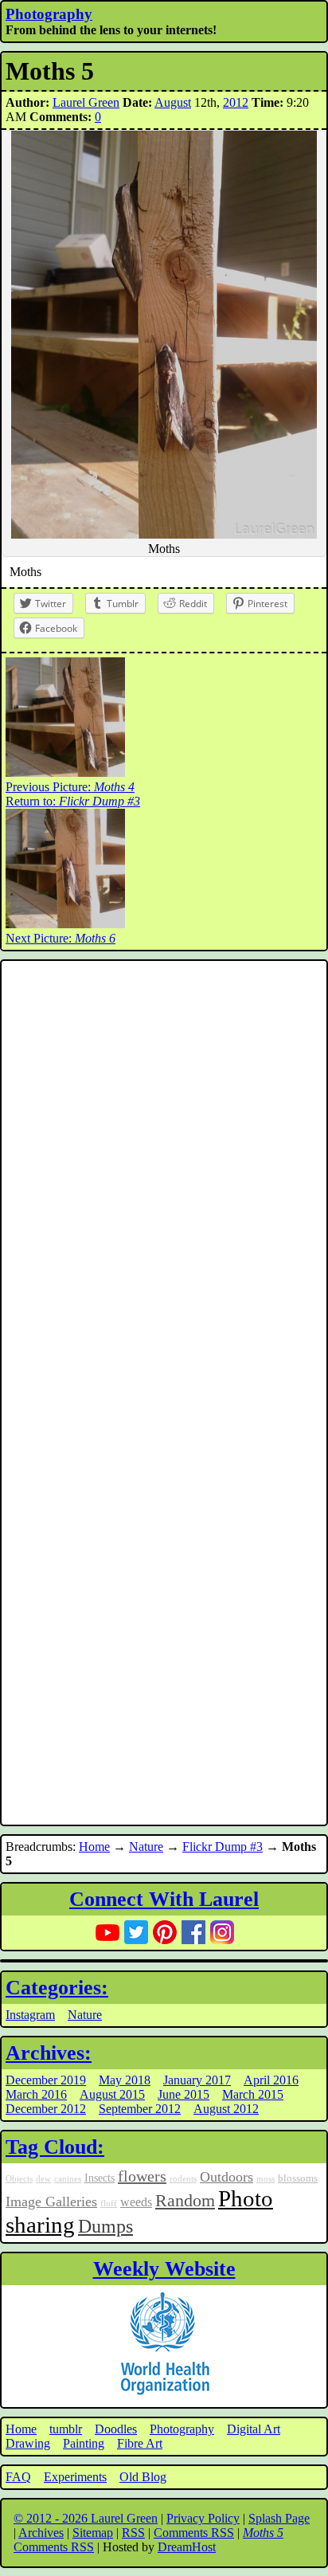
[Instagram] (222, 1932)
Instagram (30, 2015)
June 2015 (184, 2094)
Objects (19, 2179)
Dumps (105, 2226)
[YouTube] (107, 1932)
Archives (41, 2533)
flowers (142, 2176)
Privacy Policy (203, 2518)
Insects (100, 2178)
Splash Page (279, 2518)
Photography (49, 14)
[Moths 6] (65, 924)
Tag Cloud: (55, 2147)
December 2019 (46, 2080)
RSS (133, 2533)
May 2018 (125, 2080)
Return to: (73, 801)
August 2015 (112, 2094)
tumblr (66, 2429)
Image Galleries (51, 2202)
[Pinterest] (165, 1932)
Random (185, 2201)
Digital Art (254, 2429)
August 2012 (226, 2109)
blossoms (298, 2178)
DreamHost (187, 2547)
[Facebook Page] (193, 1932)
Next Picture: (61, 938)
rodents (183, 2179)
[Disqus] (164, 1178)
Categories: (57, 1988)
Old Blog (143, 2477)
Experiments (75, 2477)
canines (68, 2179)
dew (43, 2179)
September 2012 (140, 2109)
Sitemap (93, 2533)
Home (94, 1847)
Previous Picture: (70, 787)
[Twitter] (136, 1932)
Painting (84, 2443)
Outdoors (226, 2177)
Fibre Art (140, 2443)
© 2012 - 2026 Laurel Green (86, 2518)
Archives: (49, 2053)
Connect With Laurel (164, 1899)
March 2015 (253, 2094)
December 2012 (46, 2109)
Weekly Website (164, 2269)
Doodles (116, 2429)
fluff (109, 2204)
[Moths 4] (65, 772)
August (173, 102)
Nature (146, 1847)
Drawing (28, 2443)
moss (266, 2179)
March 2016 (36, 2094)
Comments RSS (194, 2533)
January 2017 (197, 2080)
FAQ (18, 2477)
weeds (136, 2202)
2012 (236, 102)
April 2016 (271, 2080)
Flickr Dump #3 (223, 1847)
